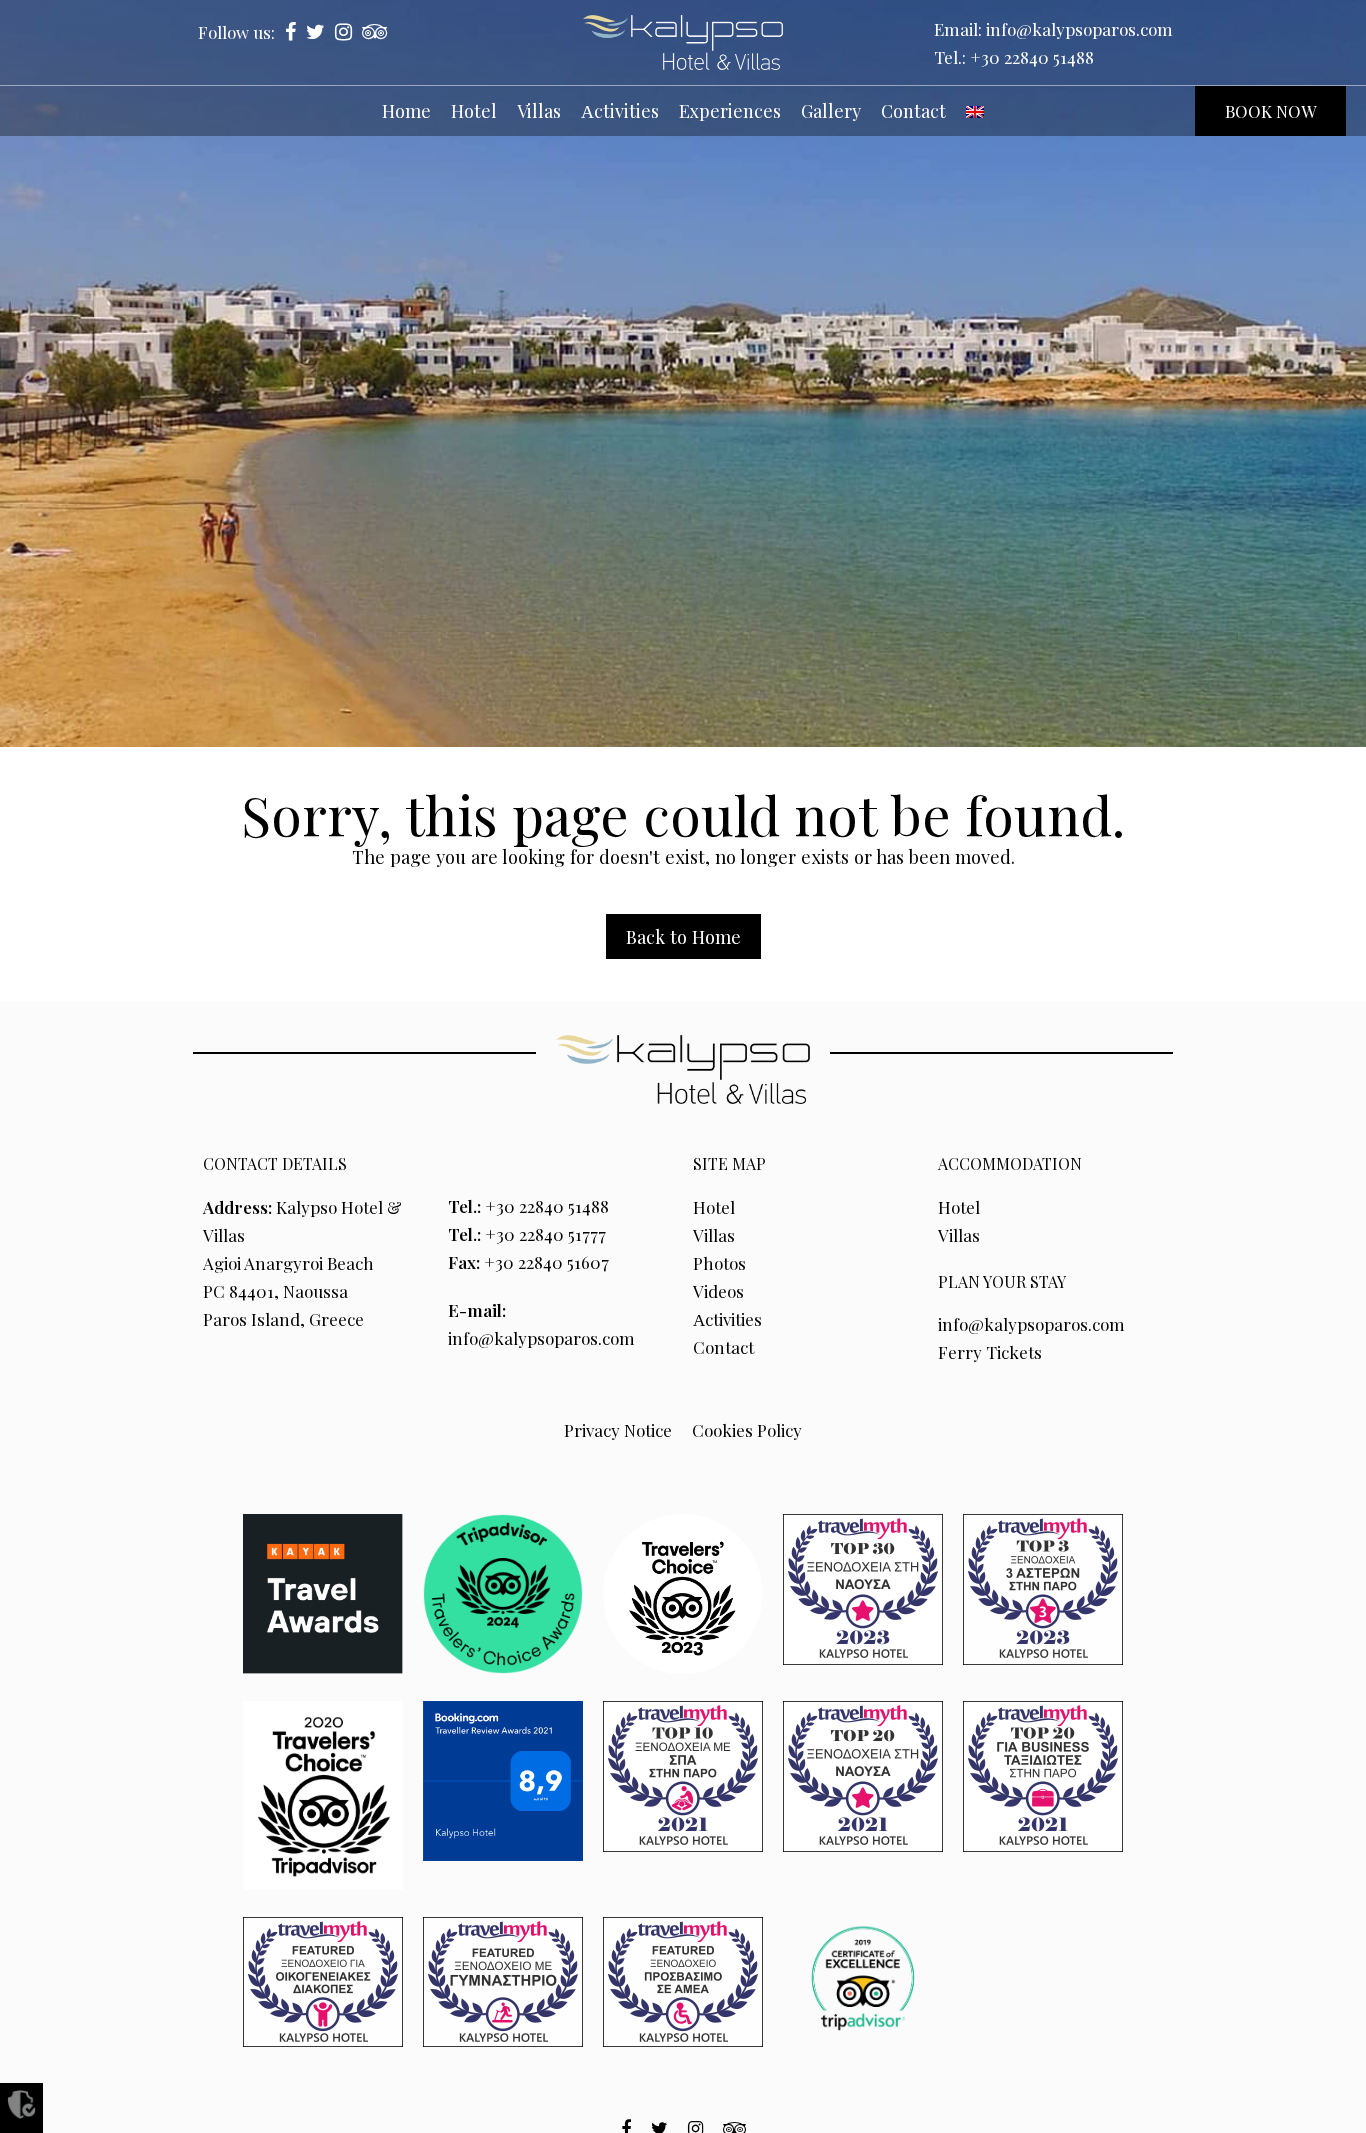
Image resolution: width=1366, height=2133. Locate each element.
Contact (723, 1347)
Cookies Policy (747, 1430)
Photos (719, 1263)
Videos (718, 1291)
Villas (714, 1235)
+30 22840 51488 (1032, 57)
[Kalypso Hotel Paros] (683, 42)
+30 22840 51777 (545, 1234)
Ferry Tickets (990, 1352)
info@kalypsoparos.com (1079, 29)
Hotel (714, 1207)
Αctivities (727, 1319)
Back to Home (683, 936)
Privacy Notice (618, 1430)
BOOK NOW (1270, 111)
